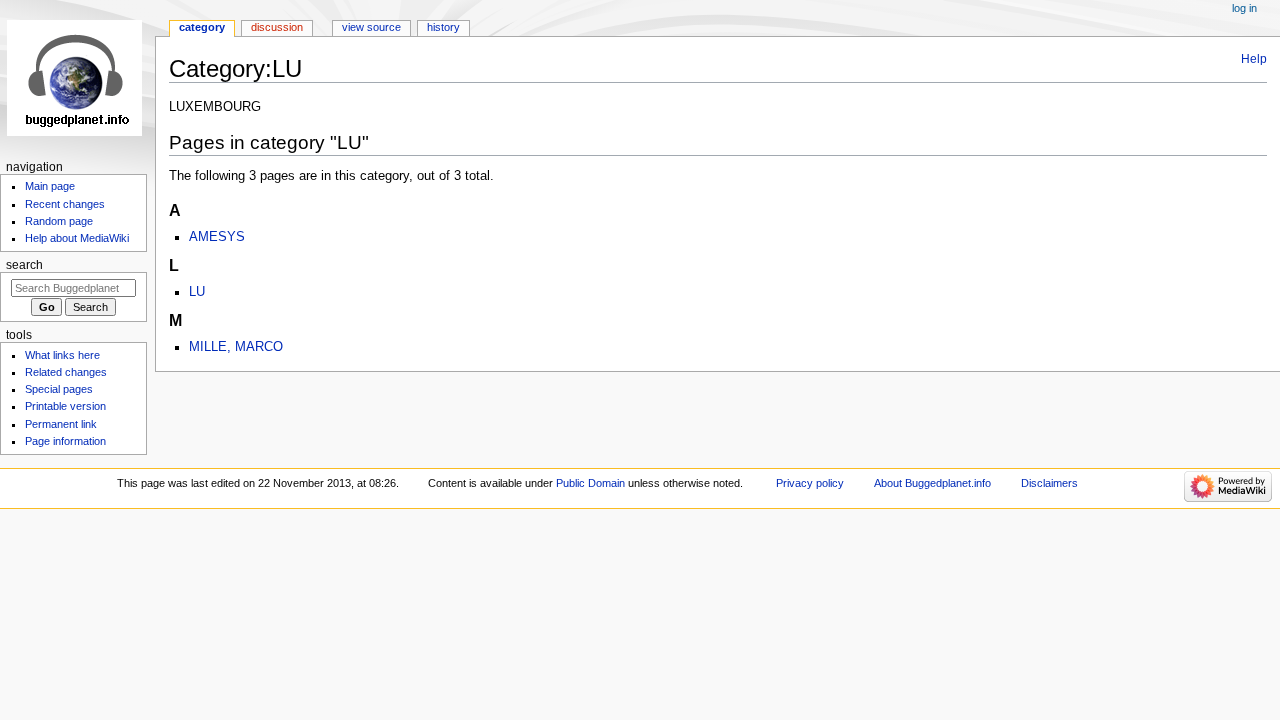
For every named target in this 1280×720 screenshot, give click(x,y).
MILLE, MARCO (236, 347)
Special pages (59, 389)
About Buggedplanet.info (932, 483)
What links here (62, 355)
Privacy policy (810, 483)
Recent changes (65, 204)
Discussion (277, 27)
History (443, 27)
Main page (50, 186)
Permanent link (61, 424)
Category (202, 27)
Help (1254, 59)
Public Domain (590, 483)
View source (371, 27)
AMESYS (217, 237)
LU (197, 292)
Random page (59, 221)
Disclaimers (1049, 483)
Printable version (65, 406)
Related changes (66, 372)
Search (24, 265)
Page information (65, 441)
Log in (1244, 8)
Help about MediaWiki (77, 238)
